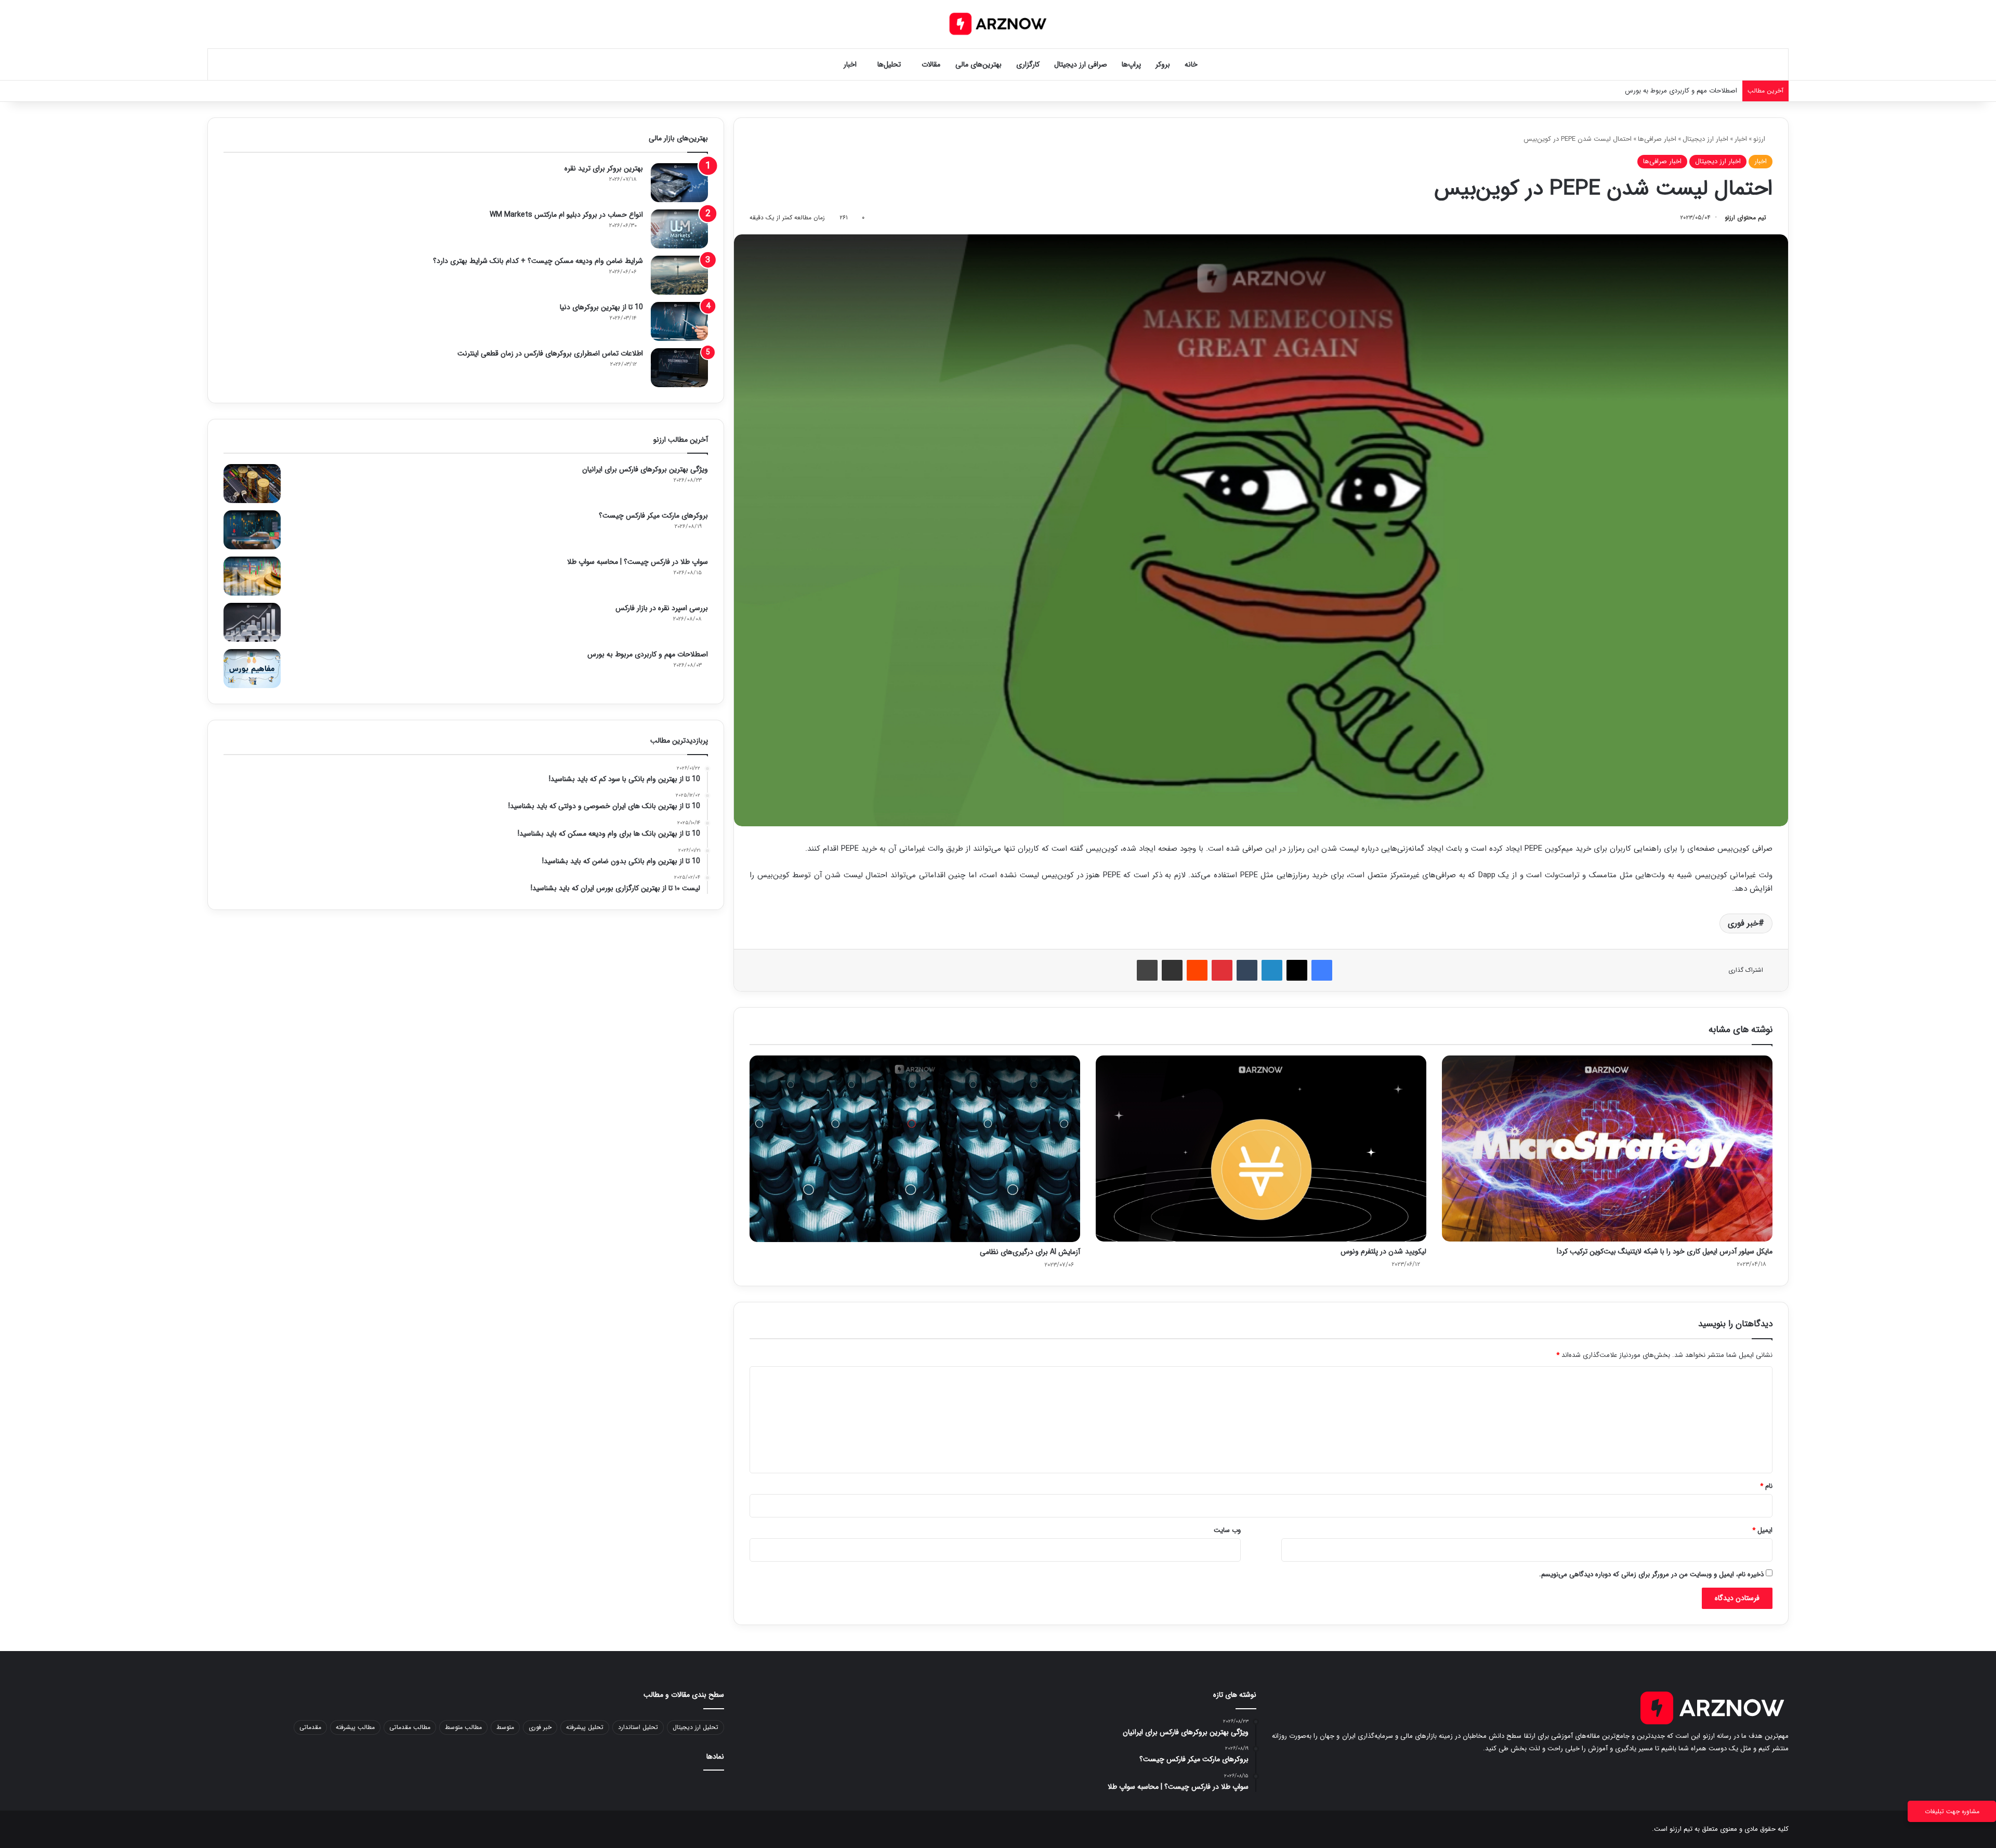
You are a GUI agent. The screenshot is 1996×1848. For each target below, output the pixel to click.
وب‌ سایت (1227, 1530)
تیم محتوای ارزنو (1745, 217)
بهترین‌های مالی (979, 64)
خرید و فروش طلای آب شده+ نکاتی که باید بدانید (1669, 91)
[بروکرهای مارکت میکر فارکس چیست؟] (252, 530)
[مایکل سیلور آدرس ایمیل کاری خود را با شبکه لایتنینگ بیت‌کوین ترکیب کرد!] (1607, 1148)
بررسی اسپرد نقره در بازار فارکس (662, 608)
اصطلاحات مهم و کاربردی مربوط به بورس (648, 654)
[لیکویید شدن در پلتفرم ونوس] (1261, 1148)
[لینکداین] (1272, 970)
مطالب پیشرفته (355, 1727)
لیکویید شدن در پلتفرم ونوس (1383, 1251)
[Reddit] (1197, 970)
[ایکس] (1297, 970)
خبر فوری (1743, 923)
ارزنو (1760, 139)
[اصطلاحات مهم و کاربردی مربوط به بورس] (252, 669)
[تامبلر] (1247, 970)
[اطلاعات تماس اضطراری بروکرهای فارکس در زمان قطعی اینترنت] (679, 368)
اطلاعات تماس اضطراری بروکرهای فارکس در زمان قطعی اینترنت (550, 353)
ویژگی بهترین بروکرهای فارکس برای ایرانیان (645, 469)
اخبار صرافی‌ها (1657, 139)
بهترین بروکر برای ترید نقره (604, 168)
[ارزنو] (998, 24)
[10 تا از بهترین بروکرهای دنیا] (679, 321)
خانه (1191, 64)
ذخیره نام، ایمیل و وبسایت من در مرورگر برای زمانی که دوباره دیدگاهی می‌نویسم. (1651, 1574)
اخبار (850, 64)
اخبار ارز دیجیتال (1705, 139)
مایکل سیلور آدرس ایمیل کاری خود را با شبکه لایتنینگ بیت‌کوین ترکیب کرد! (1665, 1251)
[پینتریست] (1222, 970)
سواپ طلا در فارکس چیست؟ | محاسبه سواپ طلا (638, 562)
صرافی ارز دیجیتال (1081, 64)
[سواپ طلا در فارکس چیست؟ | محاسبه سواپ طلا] (252, 576)
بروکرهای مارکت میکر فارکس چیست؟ (653, 516)
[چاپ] (1147, 970)
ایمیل (1762, 1530)
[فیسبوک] (1322, 970)
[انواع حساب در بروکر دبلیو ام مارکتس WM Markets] (679, 229)
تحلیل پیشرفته (585, 1727)
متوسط (505, 1727)
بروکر (1163, 64)
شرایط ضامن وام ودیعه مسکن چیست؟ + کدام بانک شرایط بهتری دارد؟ (538, 261)
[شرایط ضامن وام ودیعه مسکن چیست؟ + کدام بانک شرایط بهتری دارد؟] (679, 275)
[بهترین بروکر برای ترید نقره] (679, 183)
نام (1766, 1486)
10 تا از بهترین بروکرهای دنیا (601, 307)
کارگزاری (1028, 64)
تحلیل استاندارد (638, 1727)
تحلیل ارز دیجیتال (695, 1727)
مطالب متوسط (463, 1727)
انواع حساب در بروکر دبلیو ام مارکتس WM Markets (566, 215)
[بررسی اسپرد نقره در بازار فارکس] (252, 622)
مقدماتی (310, 1727)
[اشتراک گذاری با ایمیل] (1172, 970)
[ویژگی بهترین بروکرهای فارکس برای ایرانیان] (252, 484)
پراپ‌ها (1131, 64)
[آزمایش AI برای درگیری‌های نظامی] (915, 1149)
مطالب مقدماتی (410, 1727)
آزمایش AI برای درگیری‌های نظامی (1030, 1252)
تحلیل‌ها (889, 64)
